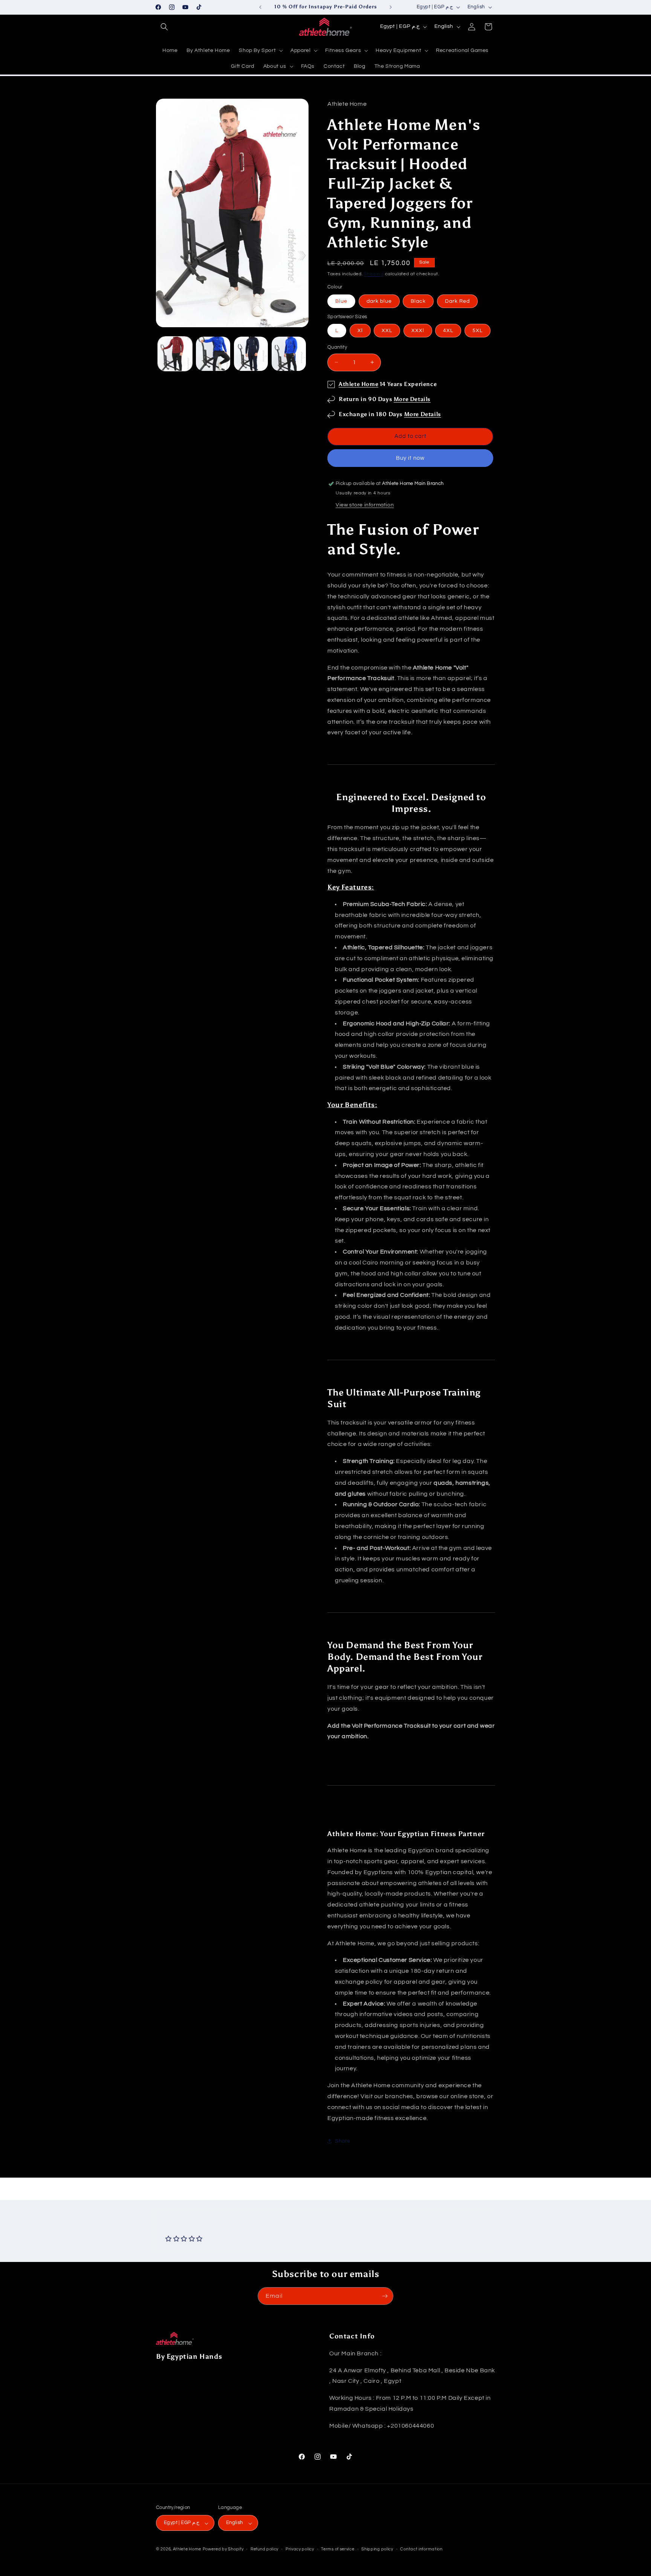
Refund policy (264, 2549)
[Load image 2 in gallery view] (213, 354)
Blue (341, 301)
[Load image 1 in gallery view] (175, 354)
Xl (360, 331)
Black (418, 301)
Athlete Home (358, 384)
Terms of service (338, 2549)
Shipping (374, 274)
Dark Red (457, 301)
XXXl (418, 331)
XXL (387, 331)
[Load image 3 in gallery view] (251, 354)
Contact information (421, 2549)
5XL (478, 331)
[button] (164, 27)
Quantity (337, 347)
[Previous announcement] (260, 7)
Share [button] (343, 2141)
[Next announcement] (391, 7)
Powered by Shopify (223, 2549)
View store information (365, 505)
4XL (448, 331)
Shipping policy (377, 2549)
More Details (412, 399)
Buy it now (410, 458)
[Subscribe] (385, 2296)
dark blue (379, 301)
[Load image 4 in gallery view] (289, 354)
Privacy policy (300, 2549)
